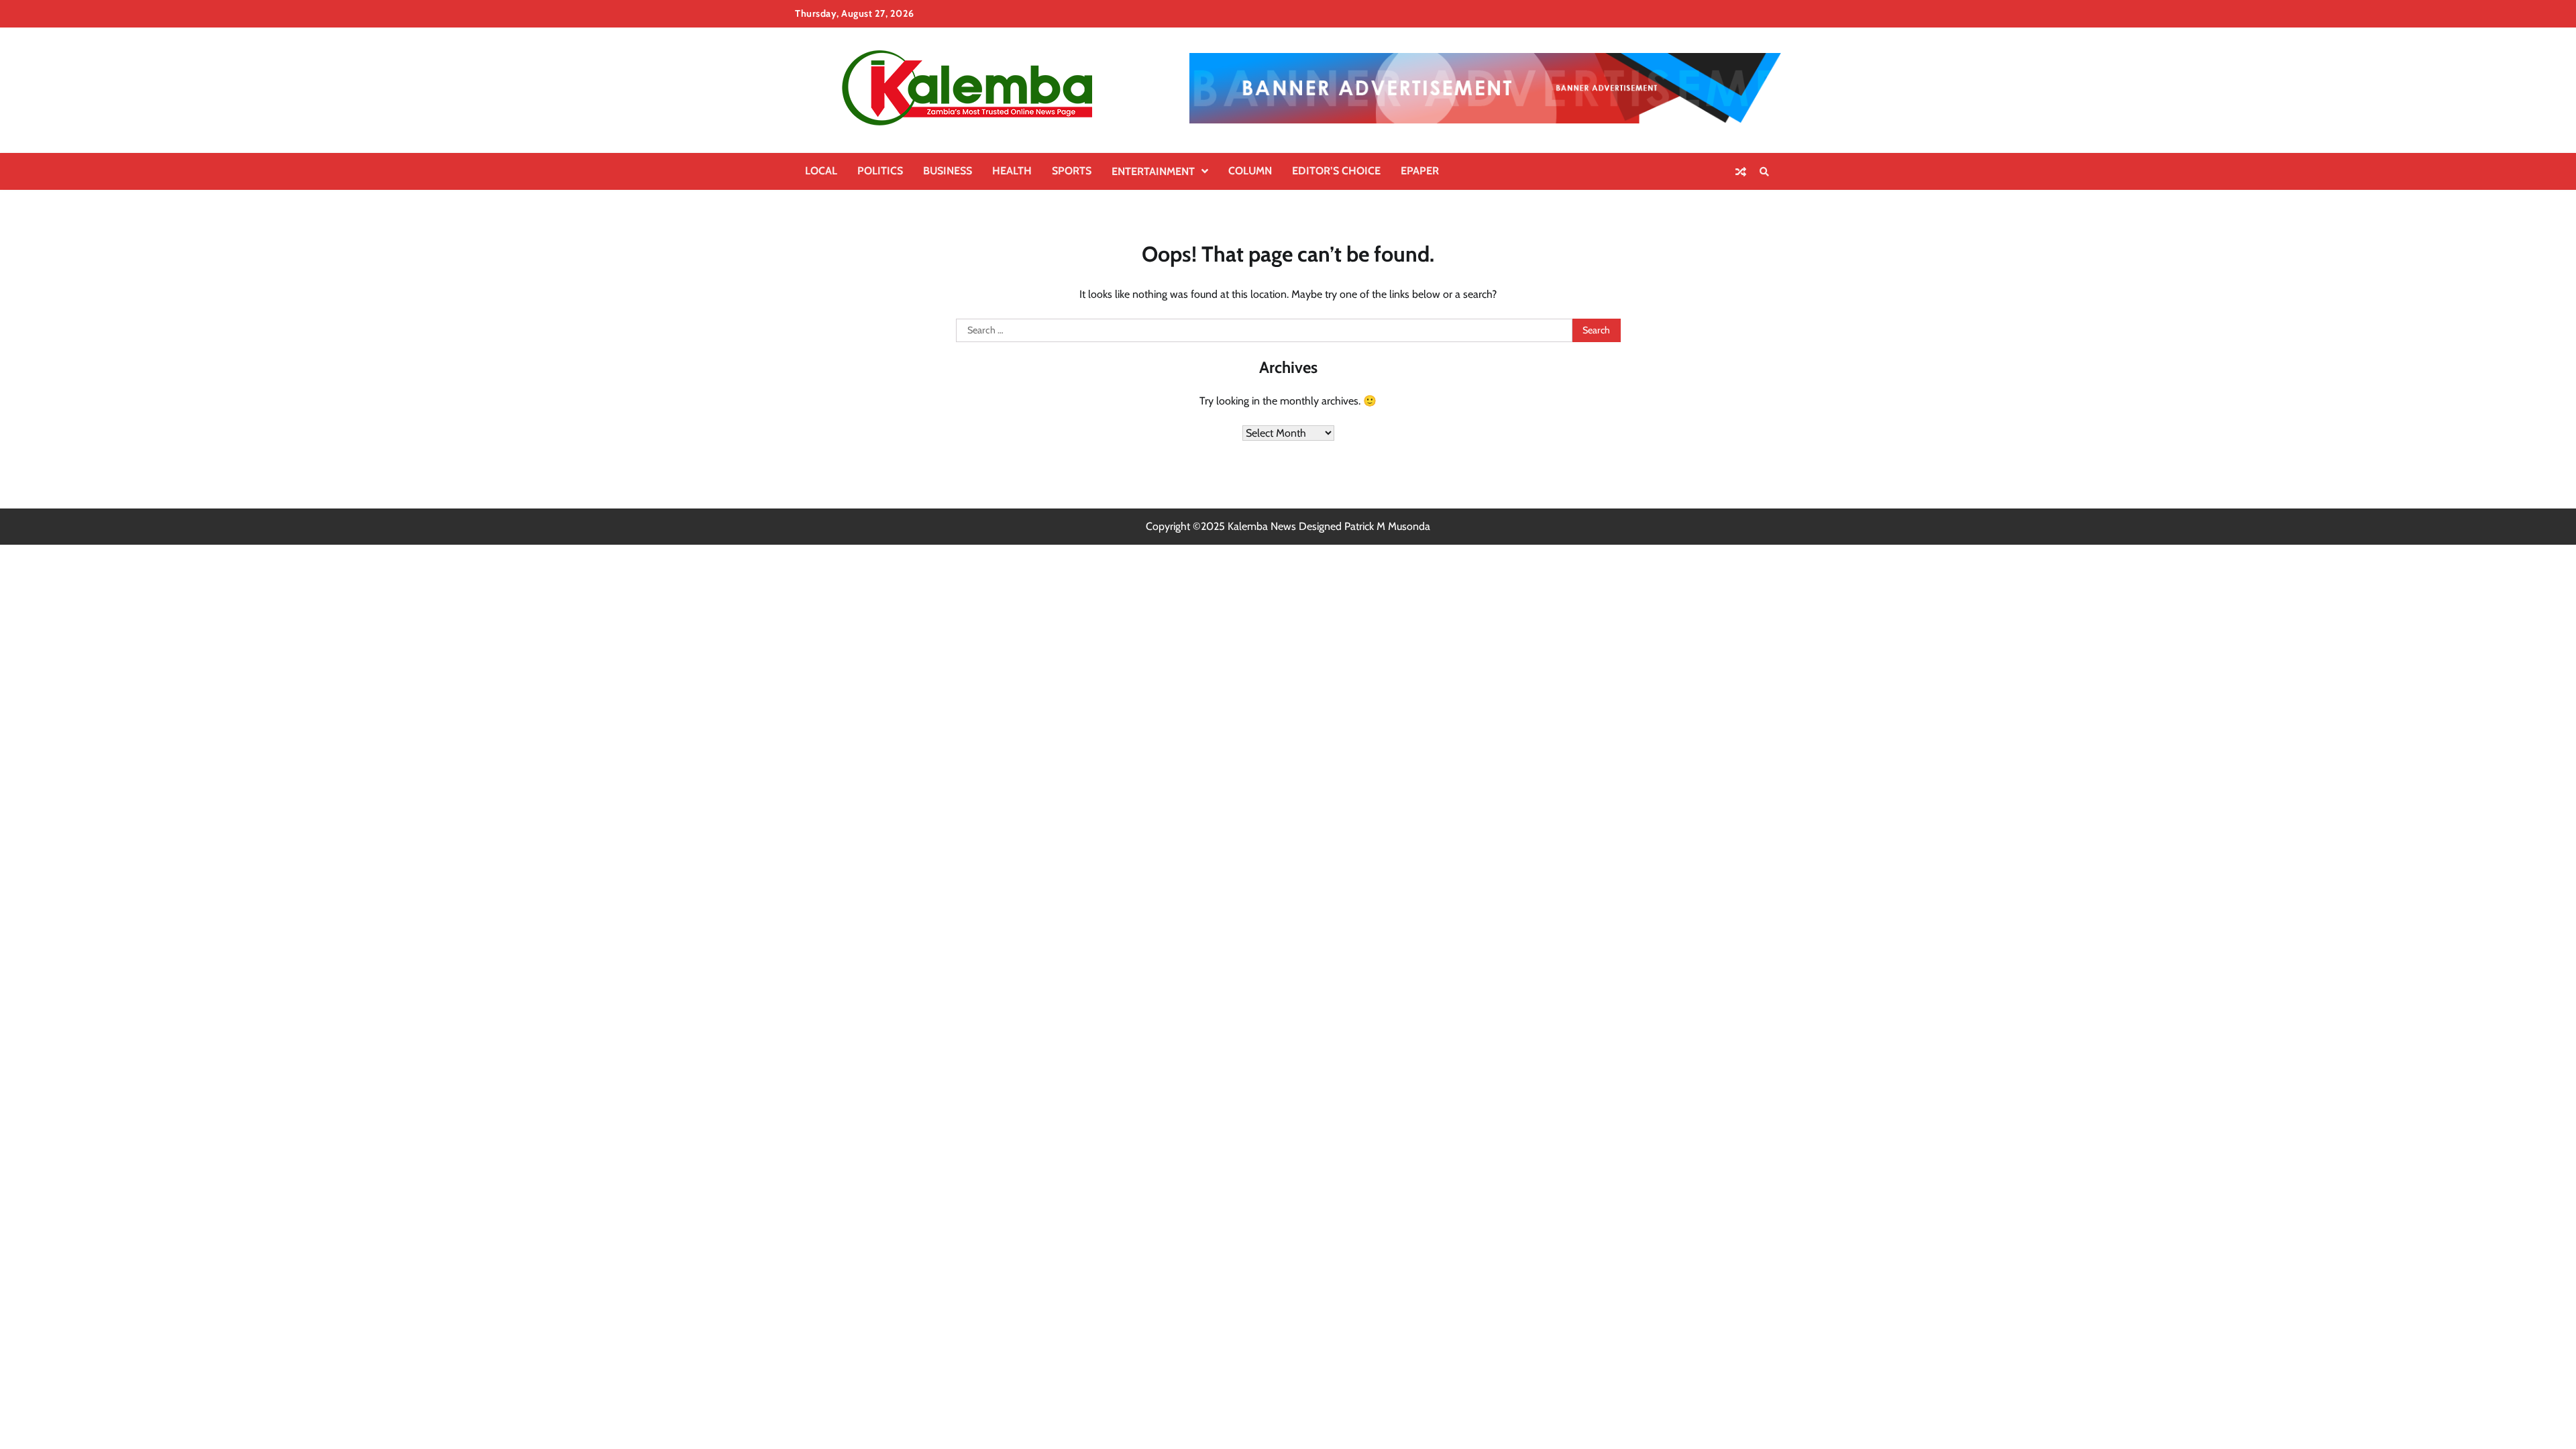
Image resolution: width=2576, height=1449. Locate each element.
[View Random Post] (1741, 172)
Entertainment (1153, 171)
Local (821, 171)
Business (948, 171)
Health (1012, 171)
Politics (880, 171)
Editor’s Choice (1336, 171)
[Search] (1764, 172)
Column (1250, 171)
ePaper (1420, 171)
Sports (1072, 171)
